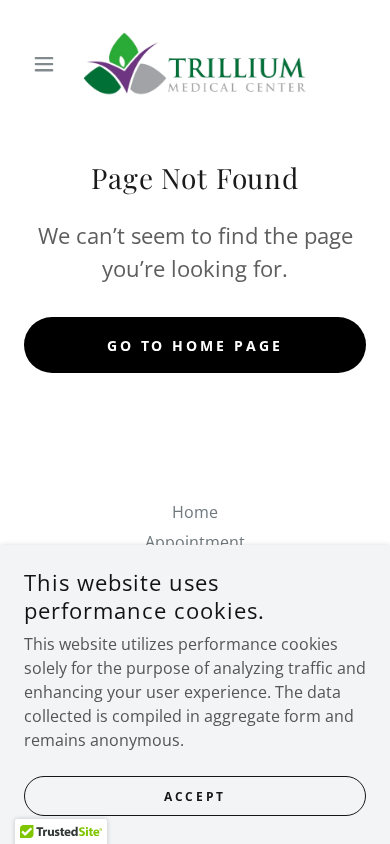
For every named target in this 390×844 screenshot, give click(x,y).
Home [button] (195, 512)
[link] (195, 64)
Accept (194, 796)
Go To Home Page (195, 345)
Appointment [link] (195, 542)
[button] (49, 64)
